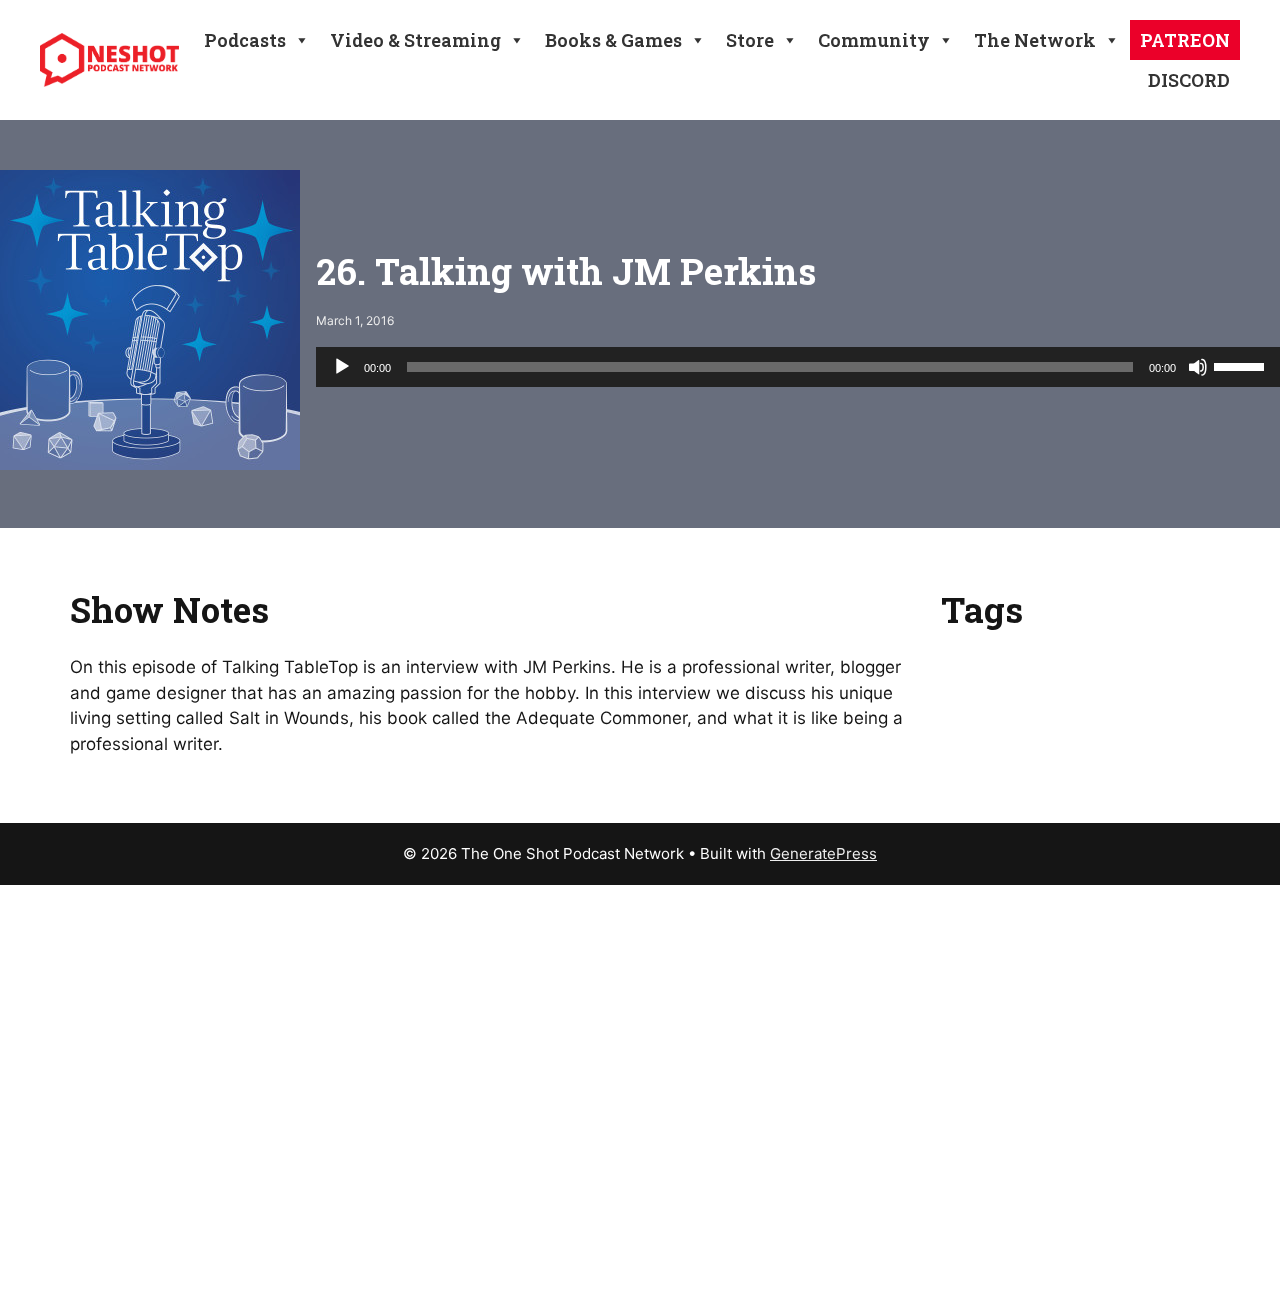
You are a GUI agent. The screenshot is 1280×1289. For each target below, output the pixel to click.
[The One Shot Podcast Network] (109, 59)
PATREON (1185, 40)
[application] (798, 367)
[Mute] (1198, 367)
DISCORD (1189, 80)
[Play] (342, 367)
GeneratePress (823, 853)
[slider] (1242, 365)
